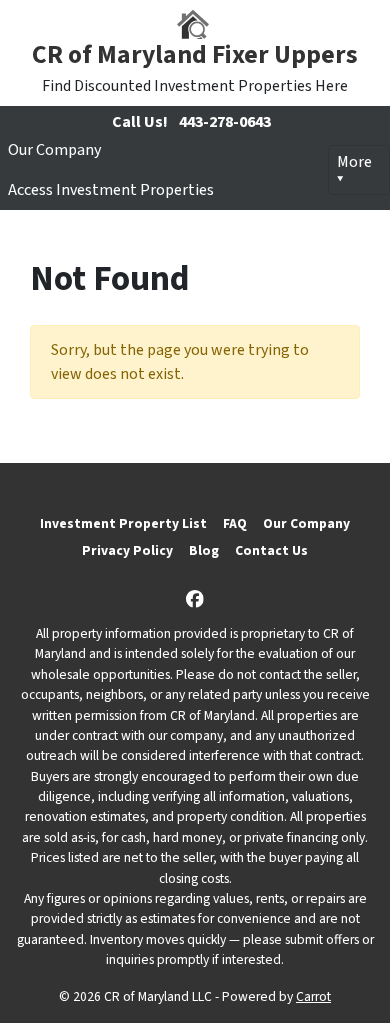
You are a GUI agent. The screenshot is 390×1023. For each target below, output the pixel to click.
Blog (204, 550)
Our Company (54, 150)
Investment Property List (123, 523)
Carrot (313, 996)
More (354, 162)
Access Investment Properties (111, 190)
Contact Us (271, 550)
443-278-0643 (225, 122)
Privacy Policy (127, 550)
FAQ (235, 523)
